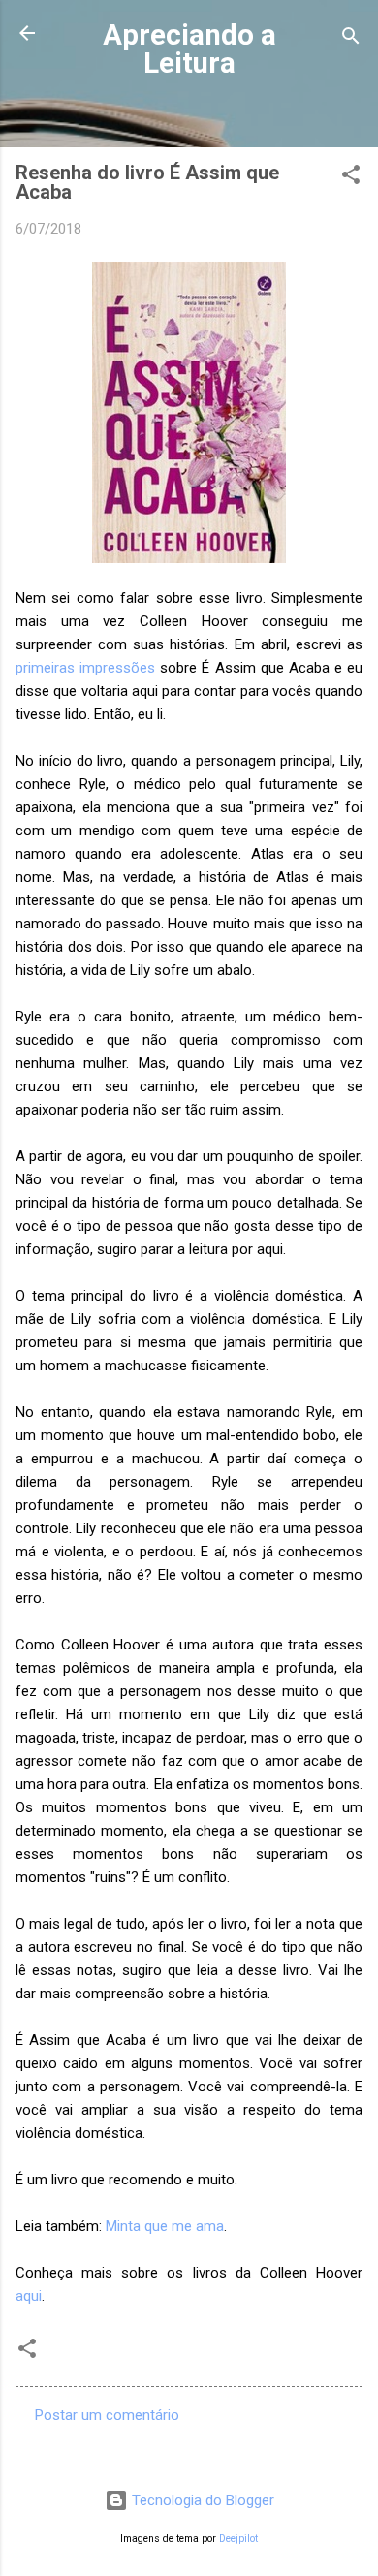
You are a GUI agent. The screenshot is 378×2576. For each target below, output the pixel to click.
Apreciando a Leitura (189, 49)
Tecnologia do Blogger (201, 2500)
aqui (29, 2296)
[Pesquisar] (351, 39)
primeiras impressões (85, 668)
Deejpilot (238, 2539)
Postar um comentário (107, 2415)
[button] (351, 178)
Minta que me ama (165, 2226)
